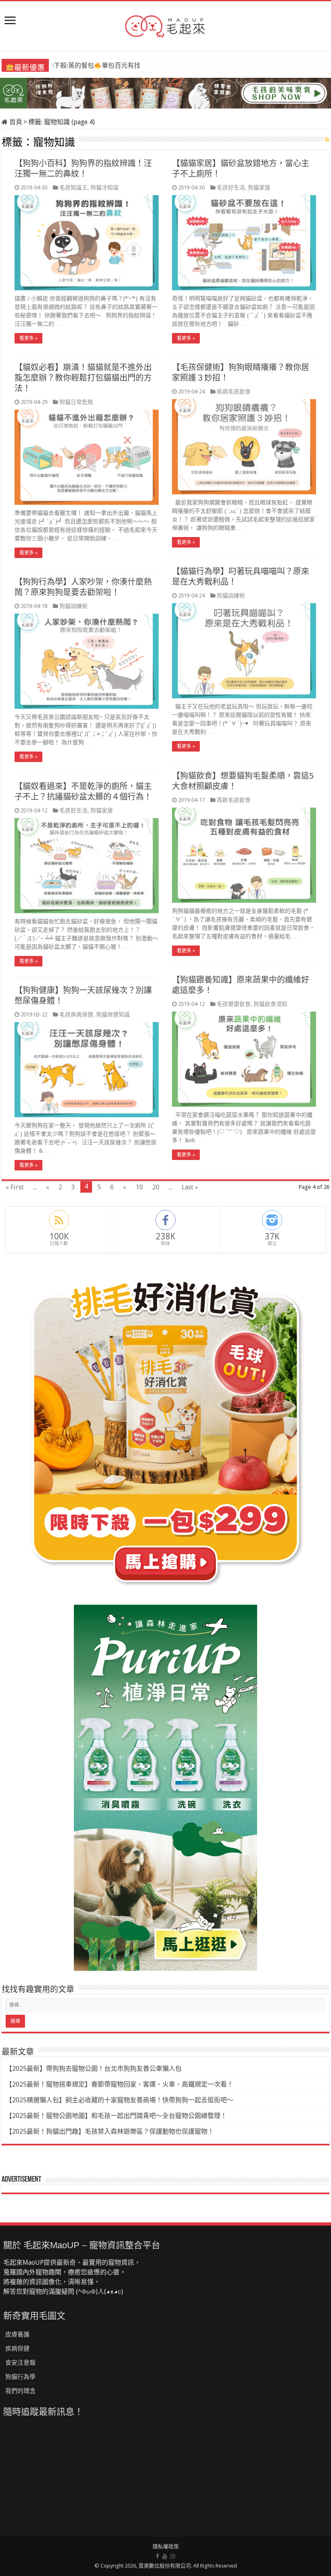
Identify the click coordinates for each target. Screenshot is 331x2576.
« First (15, 1187)
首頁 (15, 122)
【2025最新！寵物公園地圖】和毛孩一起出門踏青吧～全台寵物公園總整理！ (116, 2116)
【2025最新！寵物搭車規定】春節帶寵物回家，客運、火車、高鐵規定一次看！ (119, 2084)
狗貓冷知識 (105, 187)
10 (139, 1187)
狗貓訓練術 (231, 596)
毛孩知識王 (73, 187)
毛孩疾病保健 (76, 1014)
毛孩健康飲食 (234, 1004)
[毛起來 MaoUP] (165, 25)
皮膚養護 (17, 2334)
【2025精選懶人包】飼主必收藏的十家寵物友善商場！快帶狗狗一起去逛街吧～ (119, 2100)
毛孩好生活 (231, 187)
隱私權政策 (166, 2546)
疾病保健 (17, 2349)
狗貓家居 (259, 187)
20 (156, 1187)
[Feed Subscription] (327, 140)
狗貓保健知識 (113, 1014)
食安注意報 (20, 2363)
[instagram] (173, 2556)
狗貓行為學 (20, 2377)
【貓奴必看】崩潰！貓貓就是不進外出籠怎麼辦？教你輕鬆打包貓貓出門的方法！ (83, 378)
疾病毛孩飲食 (234, 392)
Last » (190, 1187)
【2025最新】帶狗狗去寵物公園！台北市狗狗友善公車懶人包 (94, 2069)
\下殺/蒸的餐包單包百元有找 (96, 66)
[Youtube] (165, 2556)
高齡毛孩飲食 (234, 800)
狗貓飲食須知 (270, 1004)
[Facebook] (157, 2556)
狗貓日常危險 (76, 402)
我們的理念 (20, 2391)
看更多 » (28, 338)
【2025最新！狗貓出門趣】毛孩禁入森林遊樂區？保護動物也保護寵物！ (110, 2131)
